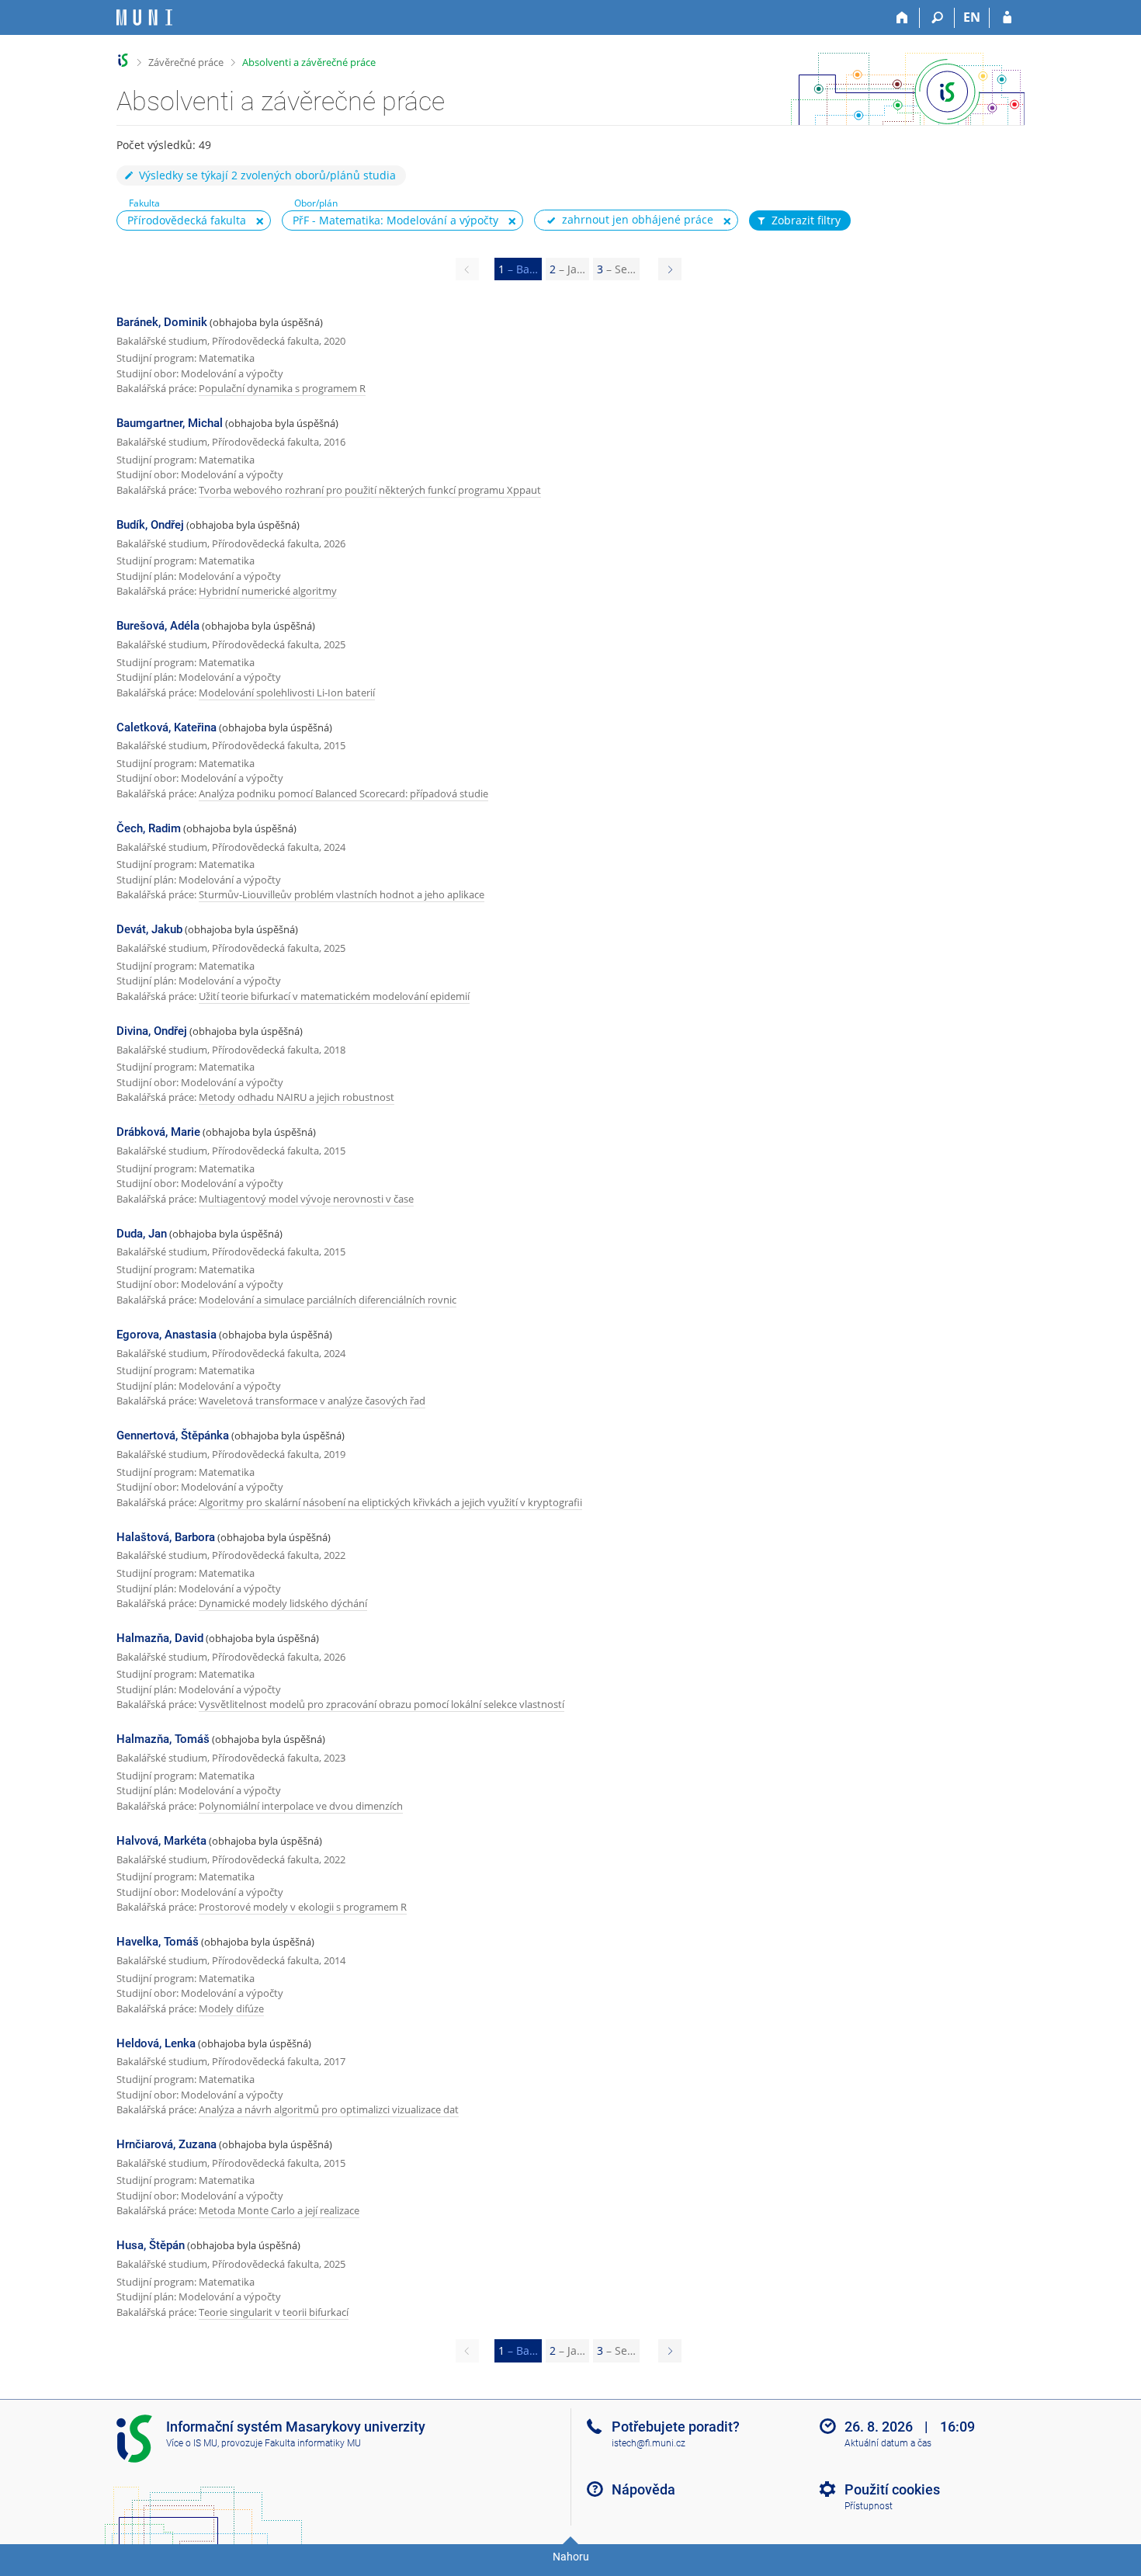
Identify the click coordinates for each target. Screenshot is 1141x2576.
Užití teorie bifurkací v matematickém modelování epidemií (334, 996)
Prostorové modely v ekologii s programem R (303, 1907)
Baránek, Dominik (162, 322)
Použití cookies (892, 2489)
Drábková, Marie (158, 1132)
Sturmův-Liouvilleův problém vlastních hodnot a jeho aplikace (342, 894)
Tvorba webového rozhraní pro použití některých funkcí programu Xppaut (370, 490)
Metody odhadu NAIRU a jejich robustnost (297, 1097)
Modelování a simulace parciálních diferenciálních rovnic (328, 1300)
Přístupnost (869, 2506)
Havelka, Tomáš (158, 1942)
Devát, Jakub (149, 929)
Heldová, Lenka (156, 2043)
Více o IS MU (192, 2443)
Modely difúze (231, 2008)
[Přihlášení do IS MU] (1007, 18)
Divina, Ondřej (152, 1031)
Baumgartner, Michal (170, 423)
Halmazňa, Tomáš (163, 1739)
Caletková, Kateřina (166, 727)
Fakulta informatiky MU (313, 2443)
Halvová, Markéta (161, 1841)
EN (972, 17)
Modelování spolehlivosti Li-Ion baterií (287, 693)
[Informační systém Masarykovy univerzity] (144, 17)
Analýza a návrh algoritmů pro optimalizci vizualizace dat (329, 2109)
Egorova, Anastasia (166, 1335)
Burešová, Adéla (158, 626)
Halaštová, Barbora (166, 1537)
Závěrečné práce (186, 62)
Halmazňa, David (160, 1638)
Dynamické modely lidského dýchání (283, 1603)
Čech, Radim (149, 828)
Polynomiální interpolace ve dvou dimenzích (301, 1806)
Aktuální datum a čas (888, 2443)
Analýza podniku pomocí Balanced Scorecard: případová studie (343, 793)
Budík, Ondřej (150, 525)
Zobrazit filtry (806, 220)
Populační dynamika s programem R (282, 388)
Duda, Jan (142, 1234)
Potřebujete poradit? (676, 2427)
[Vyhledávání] (937, 18)
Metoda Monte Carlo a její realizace (279, 2210)
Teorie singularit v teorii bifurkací (274, 2312)
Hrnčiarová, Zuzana (166, 2144)
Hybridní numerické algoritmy (268, 591)
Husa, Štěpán (151, 2245)
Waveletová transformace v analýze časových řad (312, 1401)
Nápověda (643, 2489)
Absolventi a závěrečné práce (309, 62)
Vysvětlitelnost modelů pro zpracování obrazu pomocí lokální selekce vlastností (381, 1704)
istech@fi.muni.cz (649, 2443)
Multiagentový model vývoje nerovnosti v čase (306, 1199)
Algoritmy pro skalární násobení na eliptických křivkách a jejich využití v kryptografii (390, 1502)
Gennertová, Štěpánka (173, 1436)
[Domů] (902, 18)
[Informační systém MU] (123, 60)
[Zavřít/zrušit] (260, 221)
